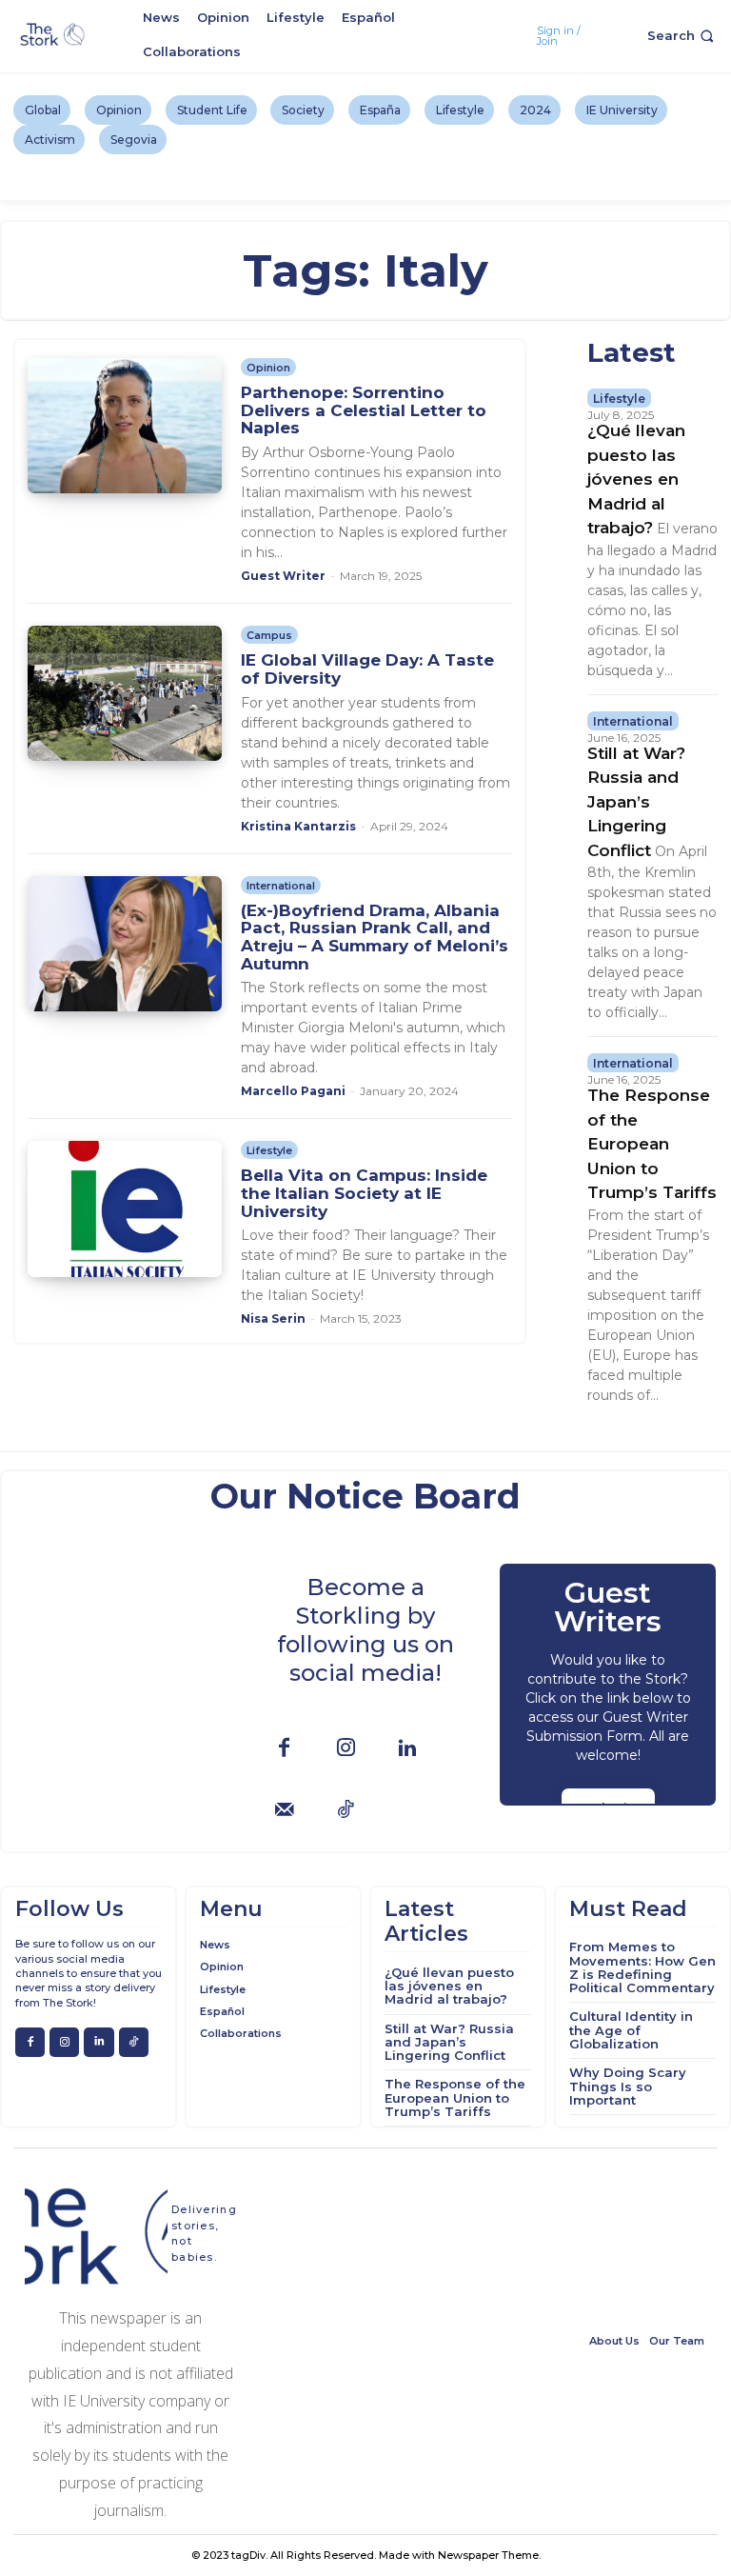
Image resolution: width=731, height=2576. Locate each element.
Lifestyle (269, 1150)
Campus (269, 635)
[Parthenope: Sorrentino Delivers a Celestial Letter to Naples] (124, 426)
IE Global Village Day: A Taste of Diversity (367, 669)
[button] (682, 36)
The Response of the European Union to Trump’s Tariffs (652, 1144)
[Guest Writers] (608, 1685)
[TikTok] (346, 1811)
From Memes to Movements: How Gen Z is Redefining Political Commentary (642, 1967)
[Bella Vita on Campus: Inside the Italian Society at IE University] (124, 1208)
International (281, 886)
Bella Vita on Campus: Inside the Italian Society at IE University (364, 1193)
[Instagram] (346, 1749)
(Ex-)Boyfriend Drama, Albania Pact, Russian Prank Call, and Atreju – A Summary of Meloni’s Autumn (375, 937)
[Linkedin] (408, 1749)
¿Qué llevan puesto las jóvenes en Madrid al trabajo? (636, 479)
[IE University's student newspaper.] (54, 35)
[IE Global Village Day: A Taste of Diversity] (124, 693)
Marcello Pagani (293, 1091)
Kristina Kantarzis (298, 826)
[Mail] (284, 1811)
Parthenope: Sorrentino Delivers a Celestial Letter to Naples (364, 410)
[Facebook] (284, 1749)
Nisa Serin (273, 1318)
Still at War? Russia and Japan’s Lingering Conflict (636, 802)
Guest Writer (283, 576)
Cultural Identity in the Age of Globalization (631, 2030)
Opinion (268, 368)
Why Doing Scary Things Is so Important (628, 2086)
